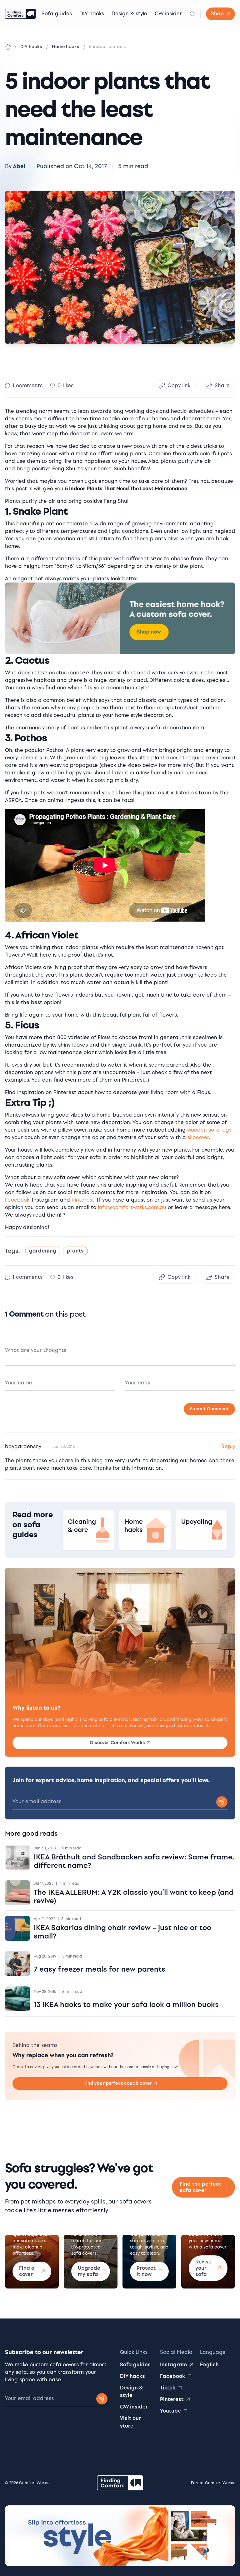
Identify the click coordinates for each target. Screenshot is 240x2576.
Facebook (17, 1200)
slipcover (198, 1137)
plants (75, 1251)
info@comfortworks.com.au (133, 1207)
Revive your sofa (203, 2268)
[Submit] (102, 2399)
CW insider (168, 14)
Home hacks (66, 47)
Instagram (173, 2365)
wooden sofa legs (209, 1130)
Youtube (170, 2411)
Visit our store (130, 2422)
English (209, 2365)
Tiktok (168, 2388)
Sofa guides (57, 14)
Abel (19, 166)
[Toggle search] (192, 14)
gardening (43, 1251)
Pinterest (83, 1200)
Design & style (129, 14)
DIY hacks (92, 14)
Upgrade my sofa (89, 2271)
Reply (228, 1446)
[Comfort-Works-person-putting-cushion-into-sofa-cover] (120, 618)
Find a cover (27, 2271)
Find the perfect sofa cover (200, 2187)
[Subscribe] (222, 1802)
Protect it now (146, 2271)
